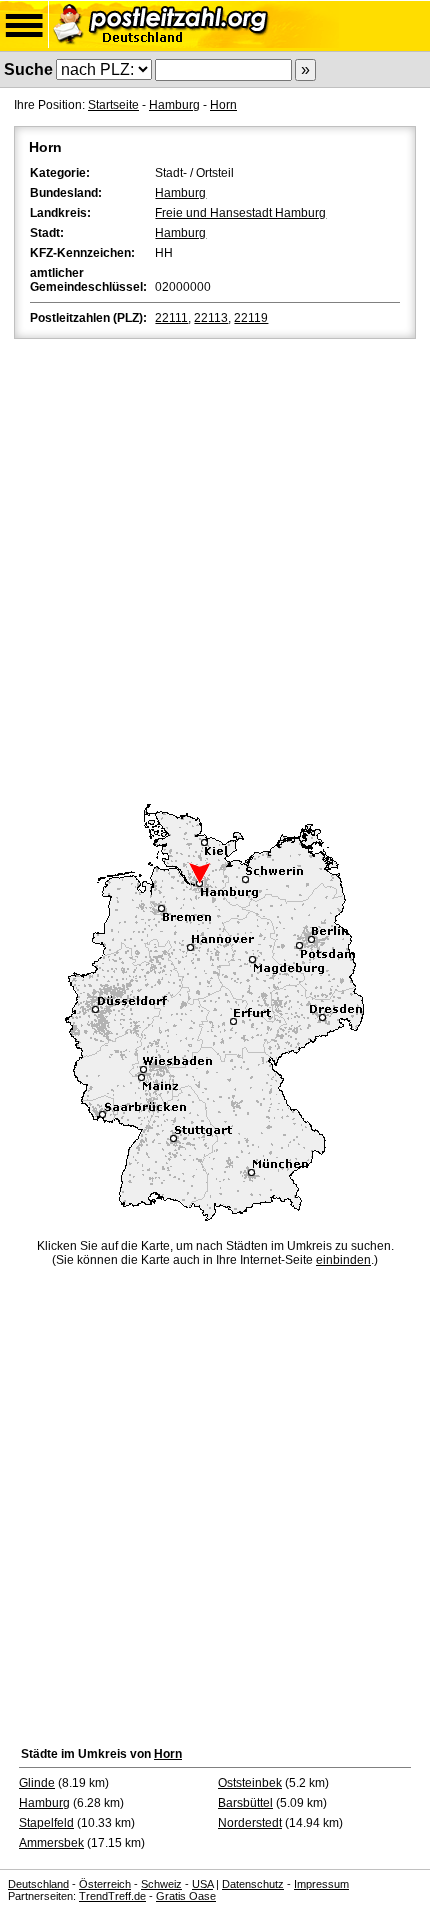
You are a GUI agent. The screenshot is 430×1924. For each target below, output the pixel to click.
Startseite (113, 105)
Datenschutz (253, 1884)
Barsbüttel (245, 1803)
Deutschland (38, 1884)
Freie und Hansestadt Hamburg (240, 213)
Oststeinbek (250, 1783)
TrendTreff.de (112, 1896)
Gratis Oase (186, 1896)
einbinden (343, 1260)
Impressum (321, 1884)
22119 (251, 318)
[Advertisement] (215, 568)
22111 (171, 318)
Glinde (37, 1783)
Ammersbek (51, 1843)
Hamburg (174, 105)
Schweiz (161, 1884)
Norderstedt (250, 1823)
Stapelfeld (46, 1823)
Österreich (105, 1884)
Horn (223, 105)
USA (202, 1884)
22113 (211, 318)
